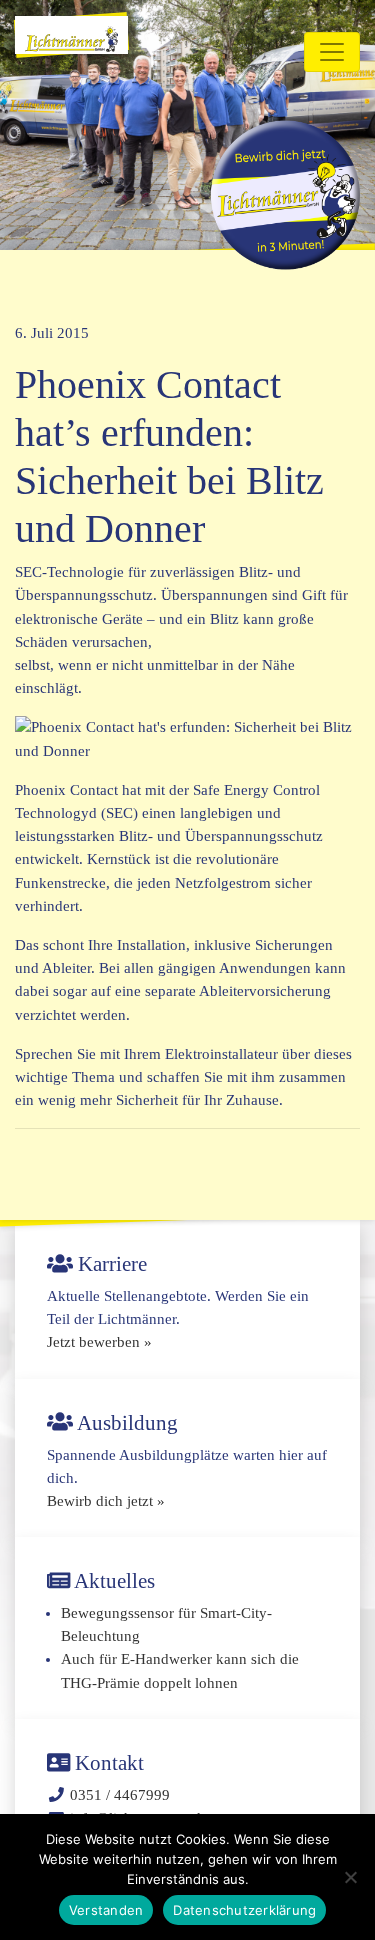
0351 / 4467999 (120, 1795)
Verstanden (106, 1910)
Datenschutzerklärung (244, 1910)
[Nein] (350, 1877)
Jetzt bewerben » (99, 1342)
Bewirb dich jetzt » (106, 1501)
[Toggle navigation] (332, 52)
